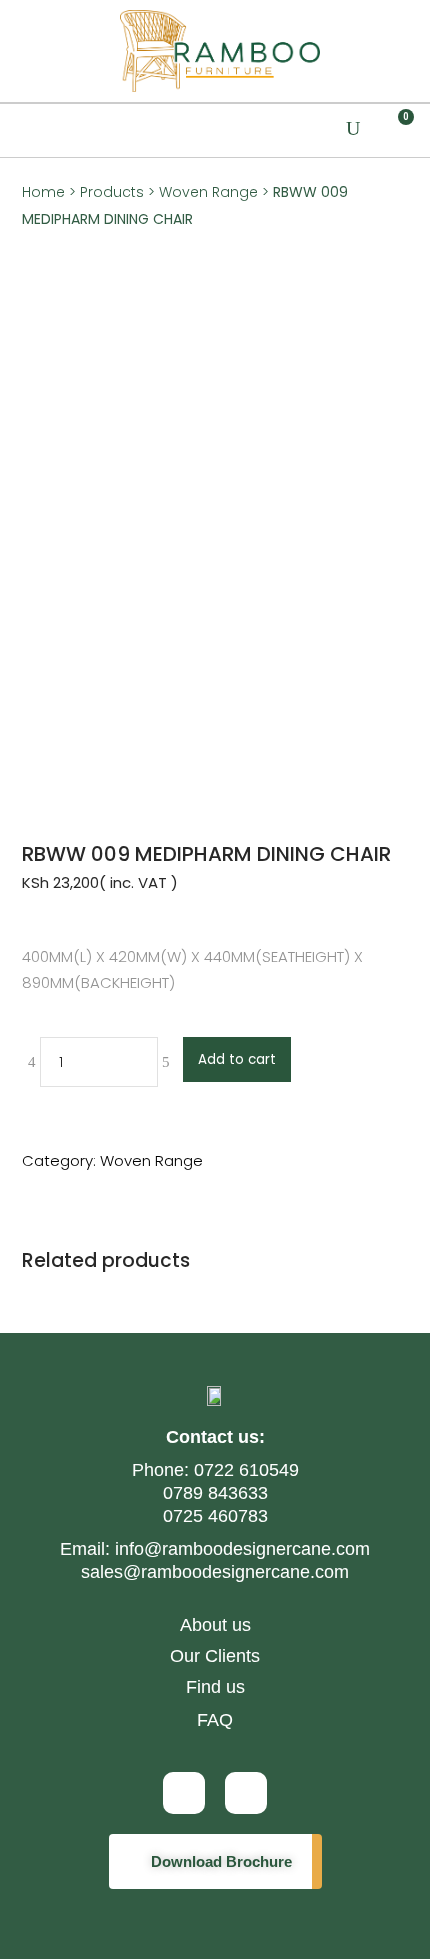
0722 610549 (244, 1470)
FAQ (215, 1720)
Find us (215, 1687)
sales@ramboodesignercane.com (215, 1572)
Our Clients (215, 1656)
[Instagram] (184, 1793)
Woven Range (208, 192)
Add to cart (237, 1059)
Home (43, 192)
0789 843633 (215, 1493)
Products (112, 192)
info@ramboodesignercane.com (242, 1549)
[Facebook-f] (246, 1793)
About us (215, 1625)
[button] (23, 130)
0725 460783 (215, 1516)
